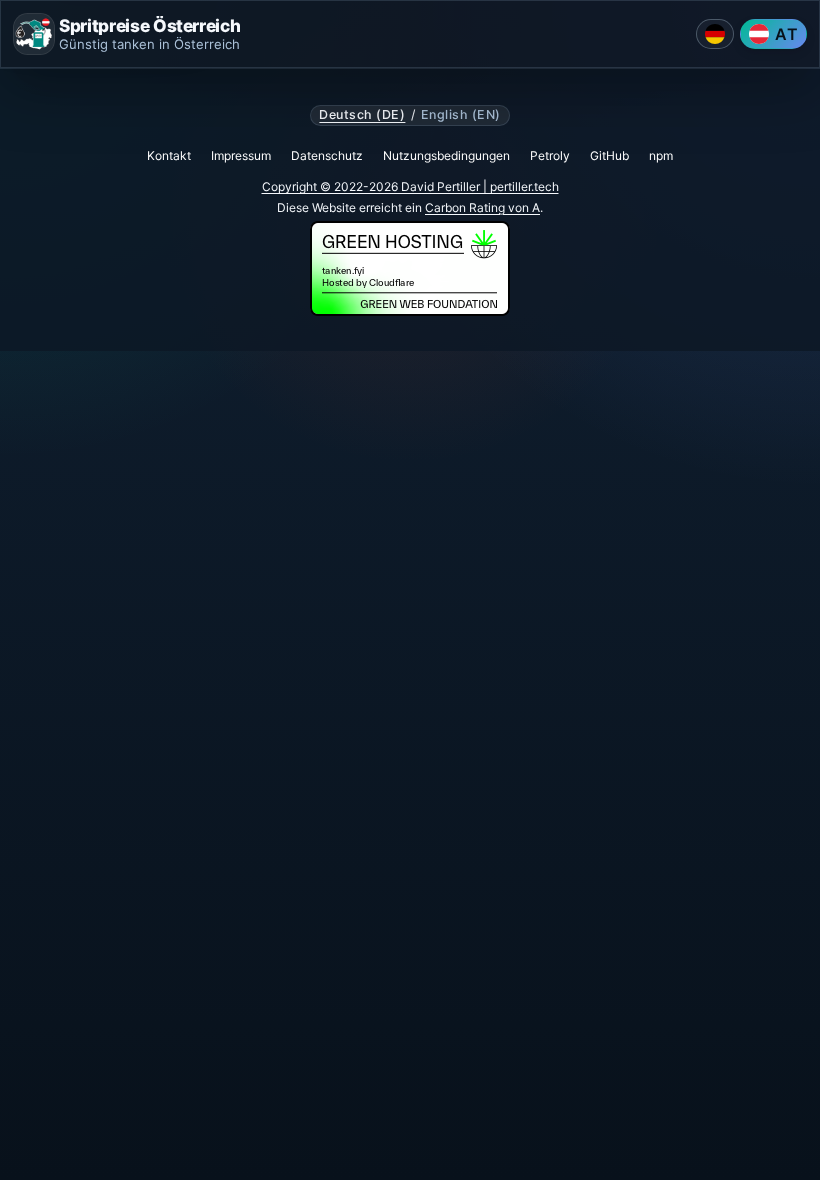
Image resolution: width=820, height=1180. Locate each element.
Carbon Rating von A (482, 207)
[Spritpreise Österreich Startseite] (34, 34)
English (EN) (461, 115)
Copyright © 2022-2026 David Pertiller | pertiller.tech (410, 186)
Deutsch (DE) (362, 115)
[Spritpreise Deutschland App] (715, 34)
